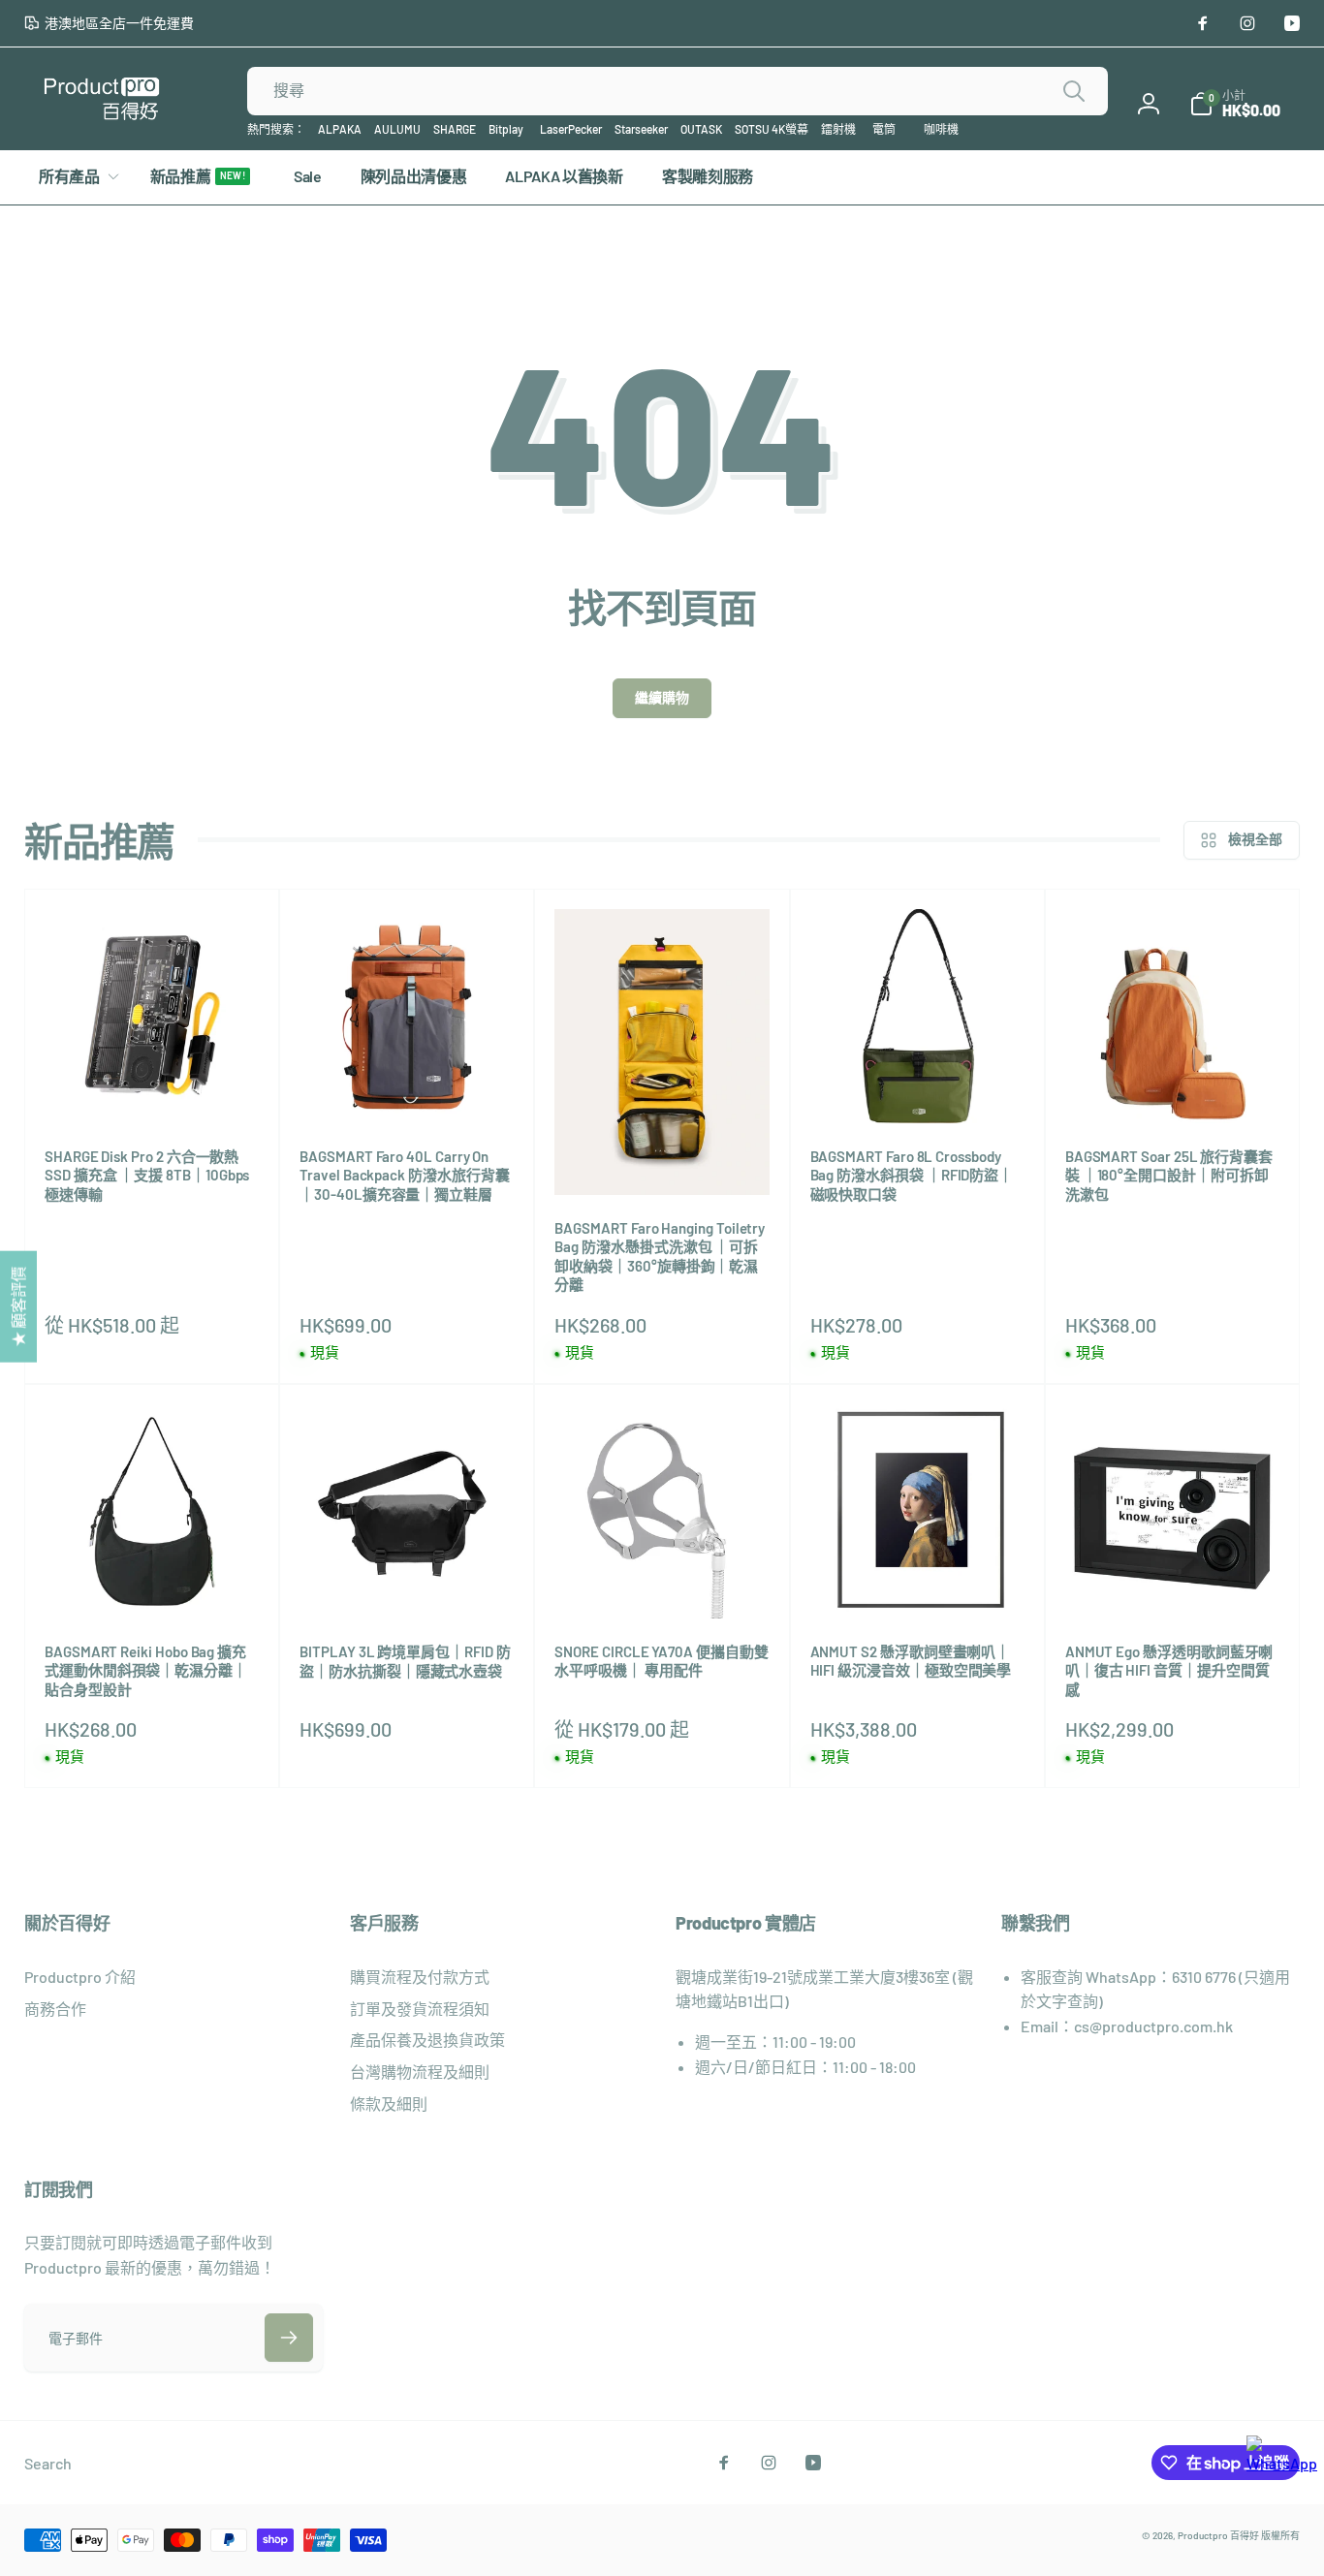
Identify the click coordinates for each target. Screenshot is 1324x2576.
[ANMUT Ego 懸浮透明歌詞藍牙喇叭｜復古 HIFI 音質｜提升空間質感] (1173, 1583)
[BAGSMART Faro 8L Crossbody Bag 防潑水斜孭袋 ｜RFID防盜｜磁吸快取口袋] (918, 1087)
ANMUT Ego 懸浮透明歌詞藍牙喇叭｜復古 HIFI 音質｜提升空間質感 (1169, 1670)
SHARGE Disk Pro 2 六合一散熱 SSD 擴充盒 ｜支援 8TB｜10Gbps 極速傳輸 (147, 1175)
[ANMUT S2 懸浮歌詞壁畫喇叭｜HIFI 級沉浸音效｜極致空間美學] (918, 1583)
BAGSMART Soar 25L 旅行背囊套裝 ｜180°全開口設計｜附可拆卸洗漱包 (1169, 1175)
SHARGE (455, 129)
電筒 (884, 129)
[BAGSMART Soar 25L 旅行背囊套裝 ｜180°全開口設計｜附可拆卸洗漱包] (1173, 1087)
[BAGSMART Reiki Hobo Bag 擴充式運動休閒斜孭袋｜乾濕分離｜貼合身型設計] (153, 1583)
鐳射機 (838, 129)
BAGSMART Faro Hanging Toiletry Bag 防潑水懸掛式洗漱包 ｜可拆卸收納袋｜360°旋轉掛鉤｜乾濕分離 (660, 1257)
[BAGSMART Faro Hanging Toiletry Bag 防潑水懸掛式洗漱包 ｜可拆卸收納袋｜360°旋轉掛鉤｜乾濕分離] (663, 1159)
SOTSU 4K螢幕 (772, 129)
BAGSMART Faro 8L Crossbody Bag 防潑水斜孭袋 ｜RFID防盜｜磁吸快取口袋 (912, 1175)
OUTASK (701, 129)
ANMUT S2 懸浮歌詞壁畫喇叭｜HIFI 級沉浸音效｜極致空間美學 (911, 1661)
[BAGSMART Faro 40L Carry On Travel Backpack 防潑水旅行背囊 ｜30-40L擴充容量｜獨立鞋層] (408, 1087)
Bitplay (506, 129)
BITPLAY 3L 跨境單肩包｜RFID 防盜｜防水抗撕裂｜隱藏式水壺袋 (405, 1661)
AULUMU (397, 129)
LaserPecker (571, 129)
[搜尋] (1074, 91)
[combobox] (678, 91)
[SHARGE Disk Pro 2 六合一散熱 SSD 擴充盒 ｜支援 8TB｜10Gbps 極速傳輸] (153, 1087)
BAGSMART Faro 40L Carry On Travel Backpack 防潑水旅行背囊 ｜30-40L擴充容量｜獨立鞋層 (404, 1175)
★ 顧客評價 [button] (18, 1307)
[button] (1235, 104)
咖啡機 (941, 129)
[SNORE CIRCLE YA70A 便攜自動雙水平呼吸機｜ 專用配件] (663, 1583)
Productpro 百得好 (1218, 2535)
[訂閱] (289, 2338)
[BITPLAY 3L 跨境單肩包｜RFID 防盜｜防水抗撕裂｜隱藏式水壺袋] (408, 1583)
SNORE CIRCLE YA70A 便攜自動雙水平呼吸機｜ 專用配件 (661, 1661)
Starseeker (641, 129)
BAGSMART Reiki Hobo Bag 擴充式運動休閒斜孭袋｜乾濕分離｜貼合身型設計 (146, 1670)
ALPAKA (340, 129)
